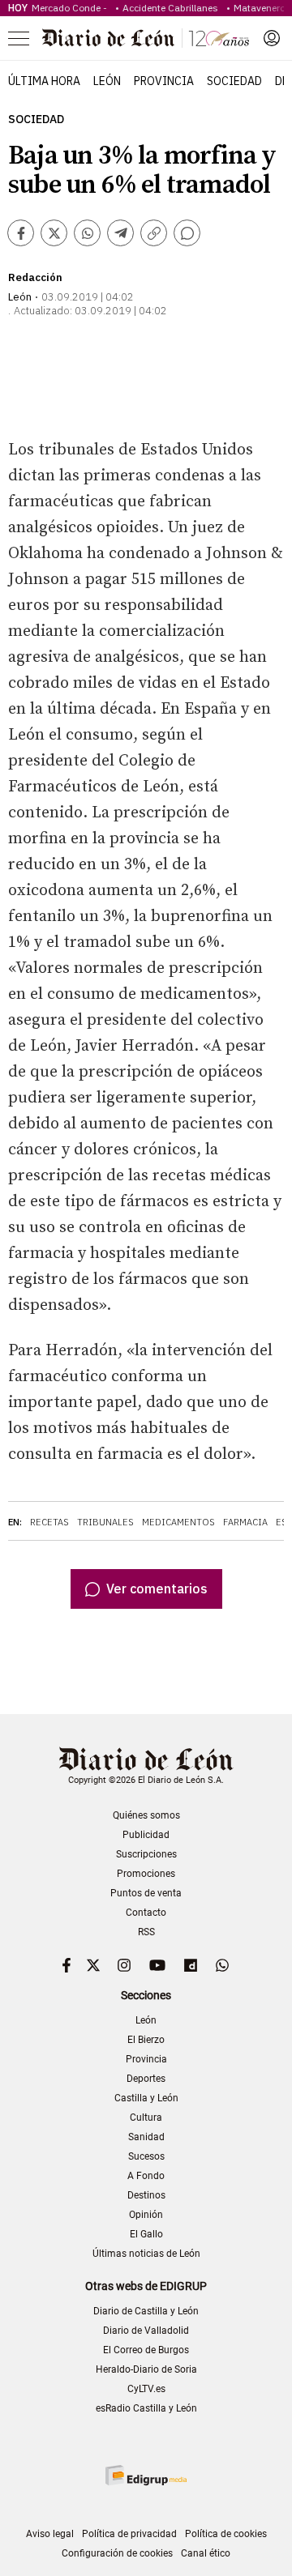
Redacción (35, 277)
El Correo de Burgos (146, 2350)
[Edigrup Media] (146, 2475)
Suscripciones (146, 1854)
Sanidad (146, 2137)
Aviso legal (50, 2534)
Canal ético (206, 2553)
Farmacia (245, 1522)
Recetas (49, 1522)
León (107, 81)
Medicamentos (178, 1522)
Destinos (146, 2195)
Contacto (146, 1913)
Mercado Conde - (72, 8)
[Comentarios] (187, 233)
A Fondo (146, 2176)
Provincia (164, 81)
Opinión (146, 2215)
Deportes (146, 2079)
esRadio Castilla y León (146, 2408)
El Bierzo (146, 2040)
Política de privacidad (129, 2534)
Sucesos (146, 2156)
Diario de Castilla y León (146, 2311)
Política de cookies (226, 2534)
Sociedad (234, 81)
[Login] (272, 38)
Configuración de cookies (117, 2553)
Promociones (146, 1874)
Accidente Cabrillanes (173, 8)
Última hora (44, 81)
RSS (146, 1932)
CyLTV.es (146, 2389)
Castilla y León (146, 2098)
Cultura (146, 2118)
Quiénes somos (146, 1815)
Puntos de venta (146, 1893)
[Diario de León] (146, 38)
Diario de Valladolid (146, 2331)
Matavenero (260, 8)
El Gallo (146, 2234)
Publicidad (146, 1835)
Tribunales (105, 1522)
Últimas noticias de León (146, 2254)
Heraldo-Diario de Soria (146, 2369)
